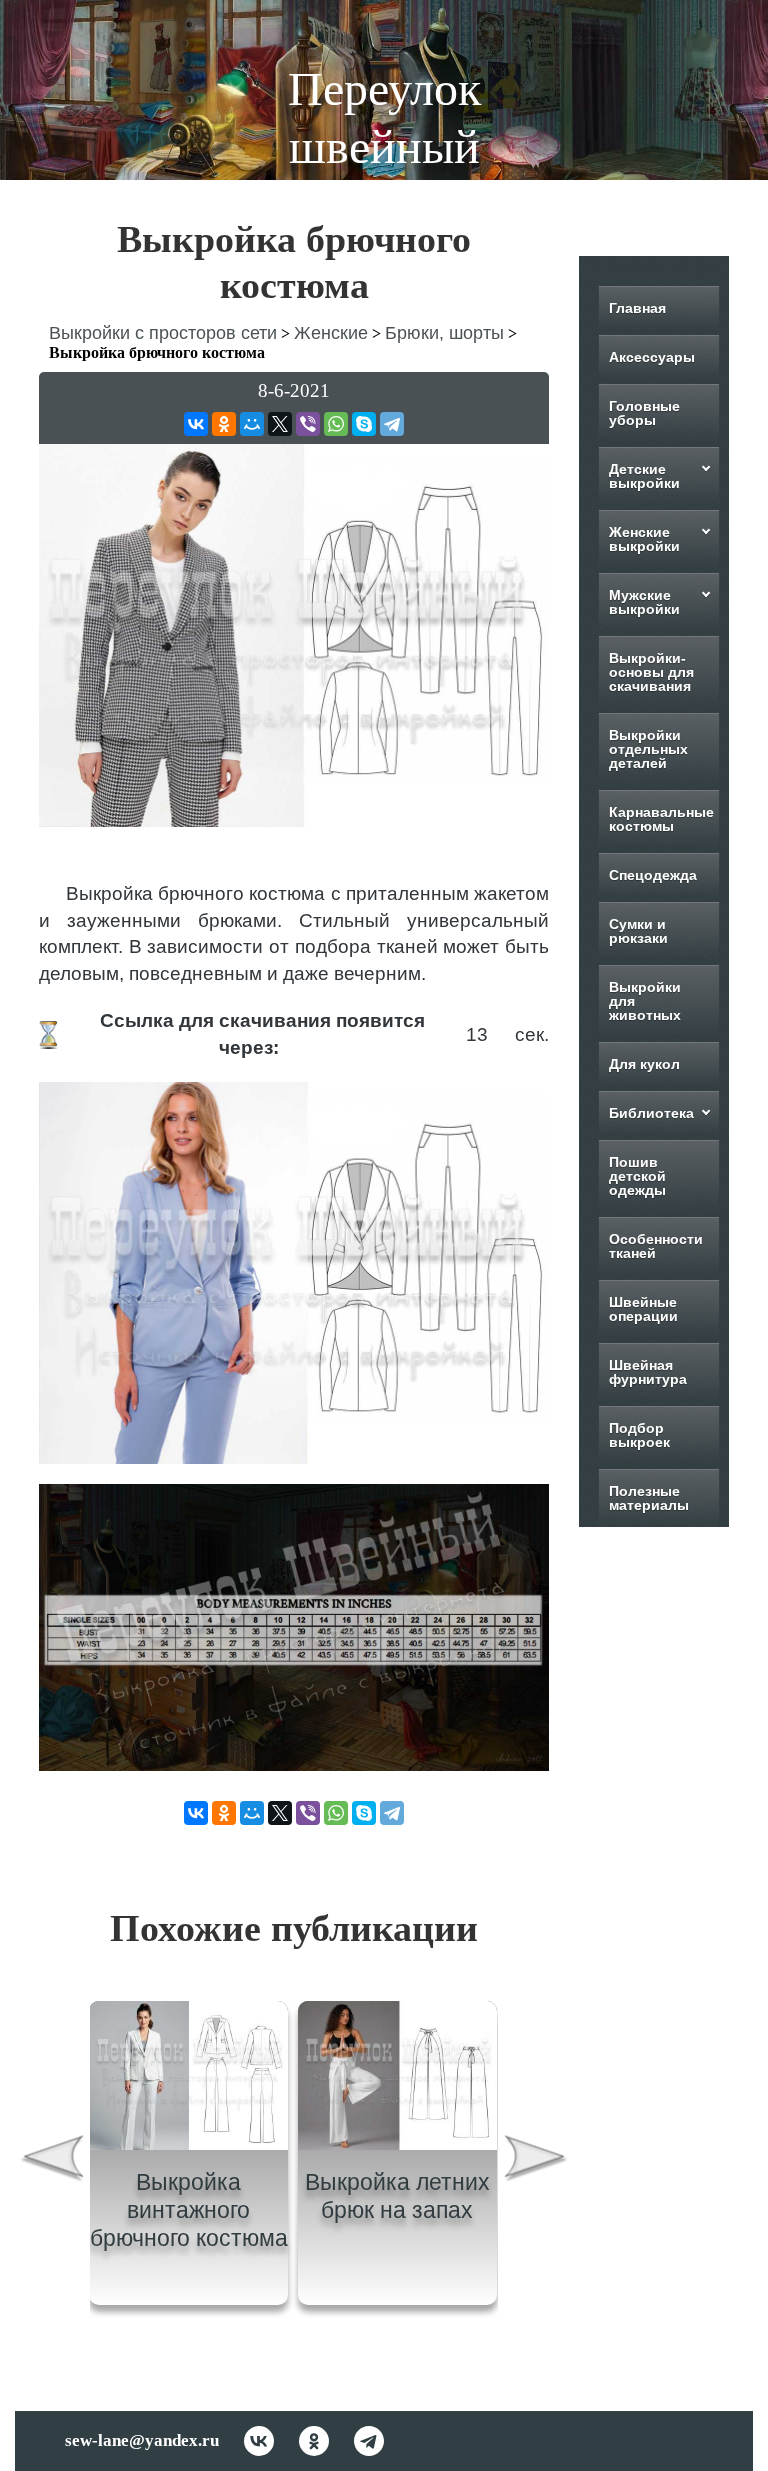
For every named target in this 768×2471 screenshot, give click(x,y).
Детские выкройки (644, 476)
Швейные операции (643, 1309)
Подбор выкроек (639, 1435)
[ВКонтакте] (196, 424)
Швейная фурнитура (648, 1372)
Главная (637, 308)
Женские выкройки (644, 539)
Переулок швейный (384, 117)
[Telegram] (392, 424)
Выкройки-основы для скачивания (651, 672)
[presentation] (52, 2160)
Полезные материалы (649, 1498)
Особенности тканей (656, 1246)
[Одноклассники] (224, 424)
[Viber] (308, 424)
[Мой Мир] (252, 424)
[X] (280, 424)
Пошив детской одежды (637, 1176)
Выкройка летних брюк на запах (397, 2196)
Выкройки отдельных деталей (648, 749)
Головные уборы (644, 413)
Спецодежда (653, 875)
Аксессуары (652, 357)
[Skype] (364, 424)
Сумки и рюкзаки (638, 931)
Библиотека (651, 1113)
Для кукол (644, 1064)
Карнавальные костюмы (661, 819)
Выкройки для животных (645, 1001)
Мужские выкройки (644, 602)
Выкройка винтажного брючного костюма (189, 2209)
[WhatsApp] (336, 424)
